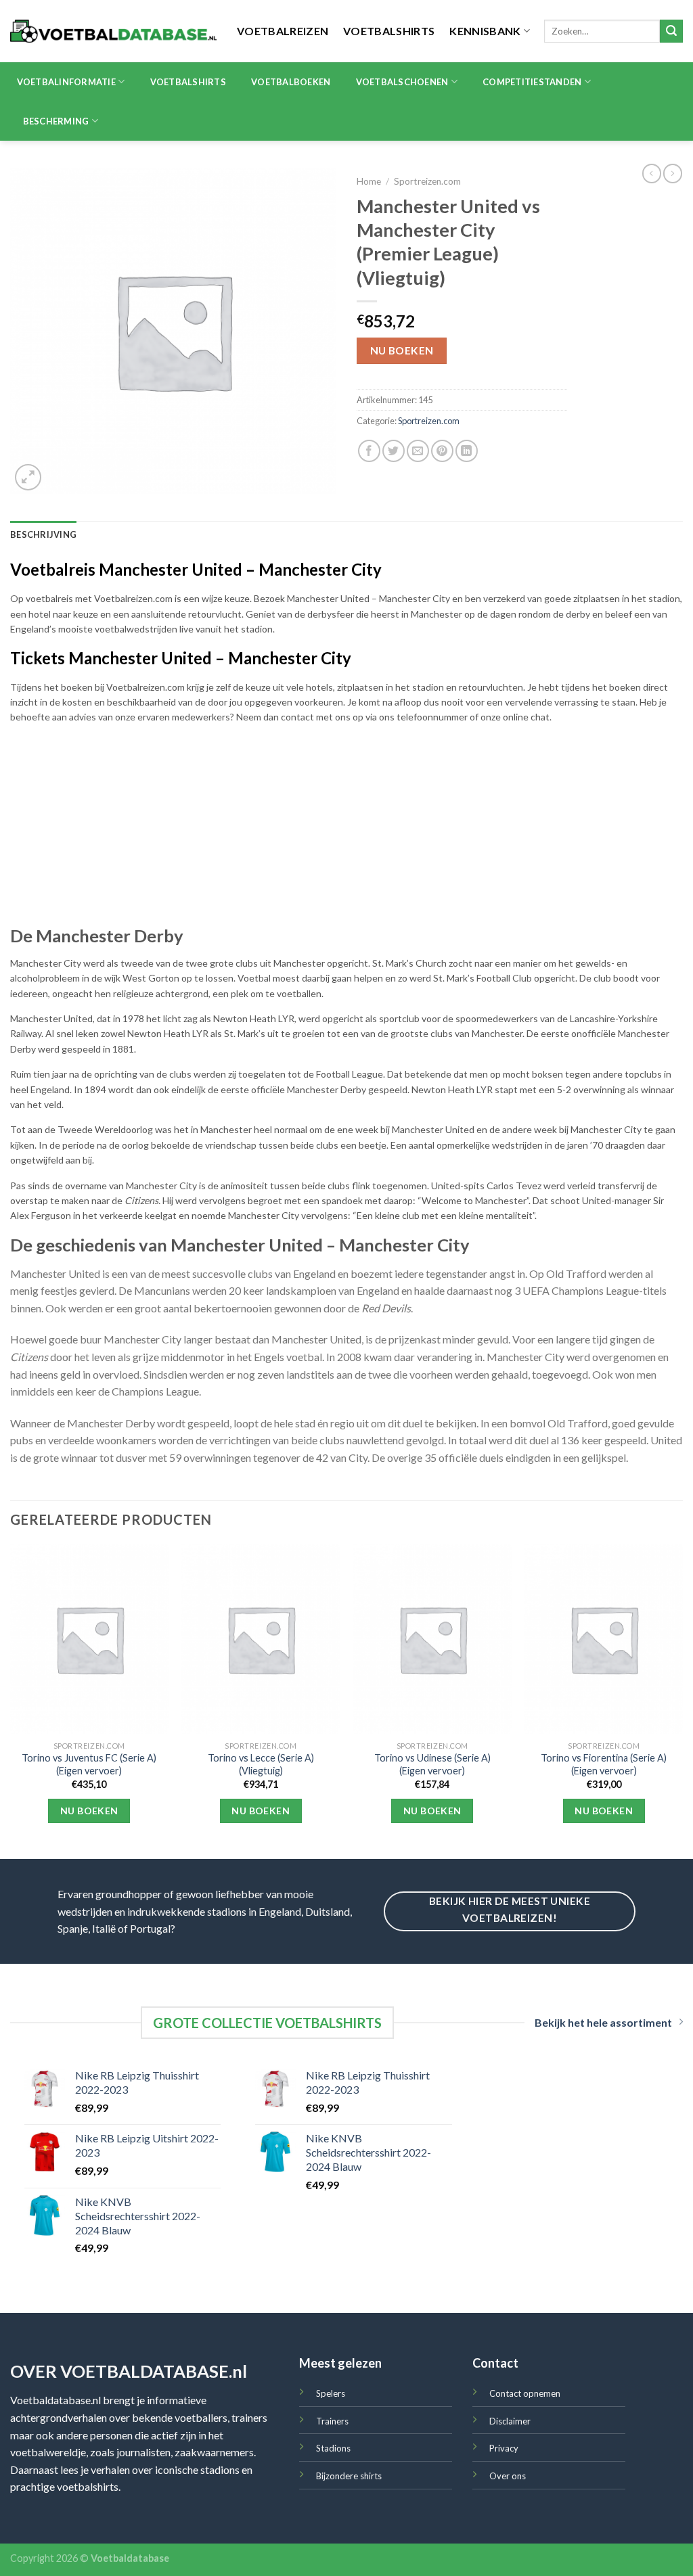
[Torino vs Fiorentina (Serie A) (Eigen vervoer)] (604, 1639)
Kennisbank (485, 31)
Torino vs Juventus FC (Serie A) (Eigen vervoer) (89, 1764)
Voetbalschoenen (402, 82)
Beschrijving (43, 534)
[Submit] (671, 31)
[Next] (682, 1700)
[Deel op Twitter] (394, 451)
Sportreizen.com (427, 181)
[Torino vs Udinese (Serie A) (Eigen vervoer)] (432, 1639)
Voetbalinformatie (66, 82)
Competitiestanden (532, 82)
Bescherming (56, 121)
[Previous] (11, 1700)
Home (369, 181)
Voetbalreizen (283, 31)
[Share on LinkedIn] (467, 451)
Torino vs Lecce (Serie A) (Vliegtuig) (261, 1764)
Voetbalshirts (389, 31)
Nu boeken (402, 350)
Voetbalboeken (291, 82)
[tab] (43, 534)
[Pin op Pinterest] (442, 451)
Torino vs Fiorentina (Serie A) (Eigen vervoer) (604, 1764)
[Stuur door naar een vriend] (418, 451)
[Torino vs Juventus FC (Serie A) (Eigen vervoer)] (89, 1639)
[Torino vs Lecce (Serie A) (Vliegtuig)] (261, 1639)
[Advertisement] (346, 830)
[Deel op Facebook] (369, 451)
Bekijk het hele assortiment (603, 2022)
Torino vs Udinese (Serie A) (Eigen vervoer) (432, 1764)
